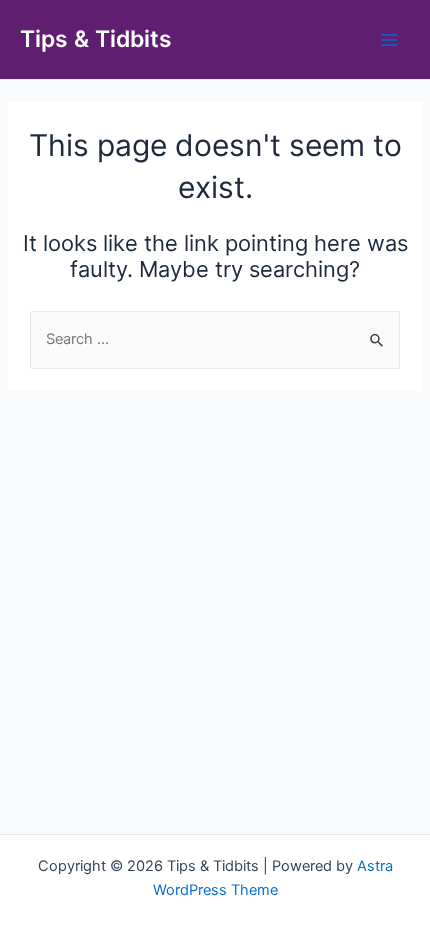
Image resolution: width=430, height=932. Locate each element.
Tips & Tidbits (96, 39)
